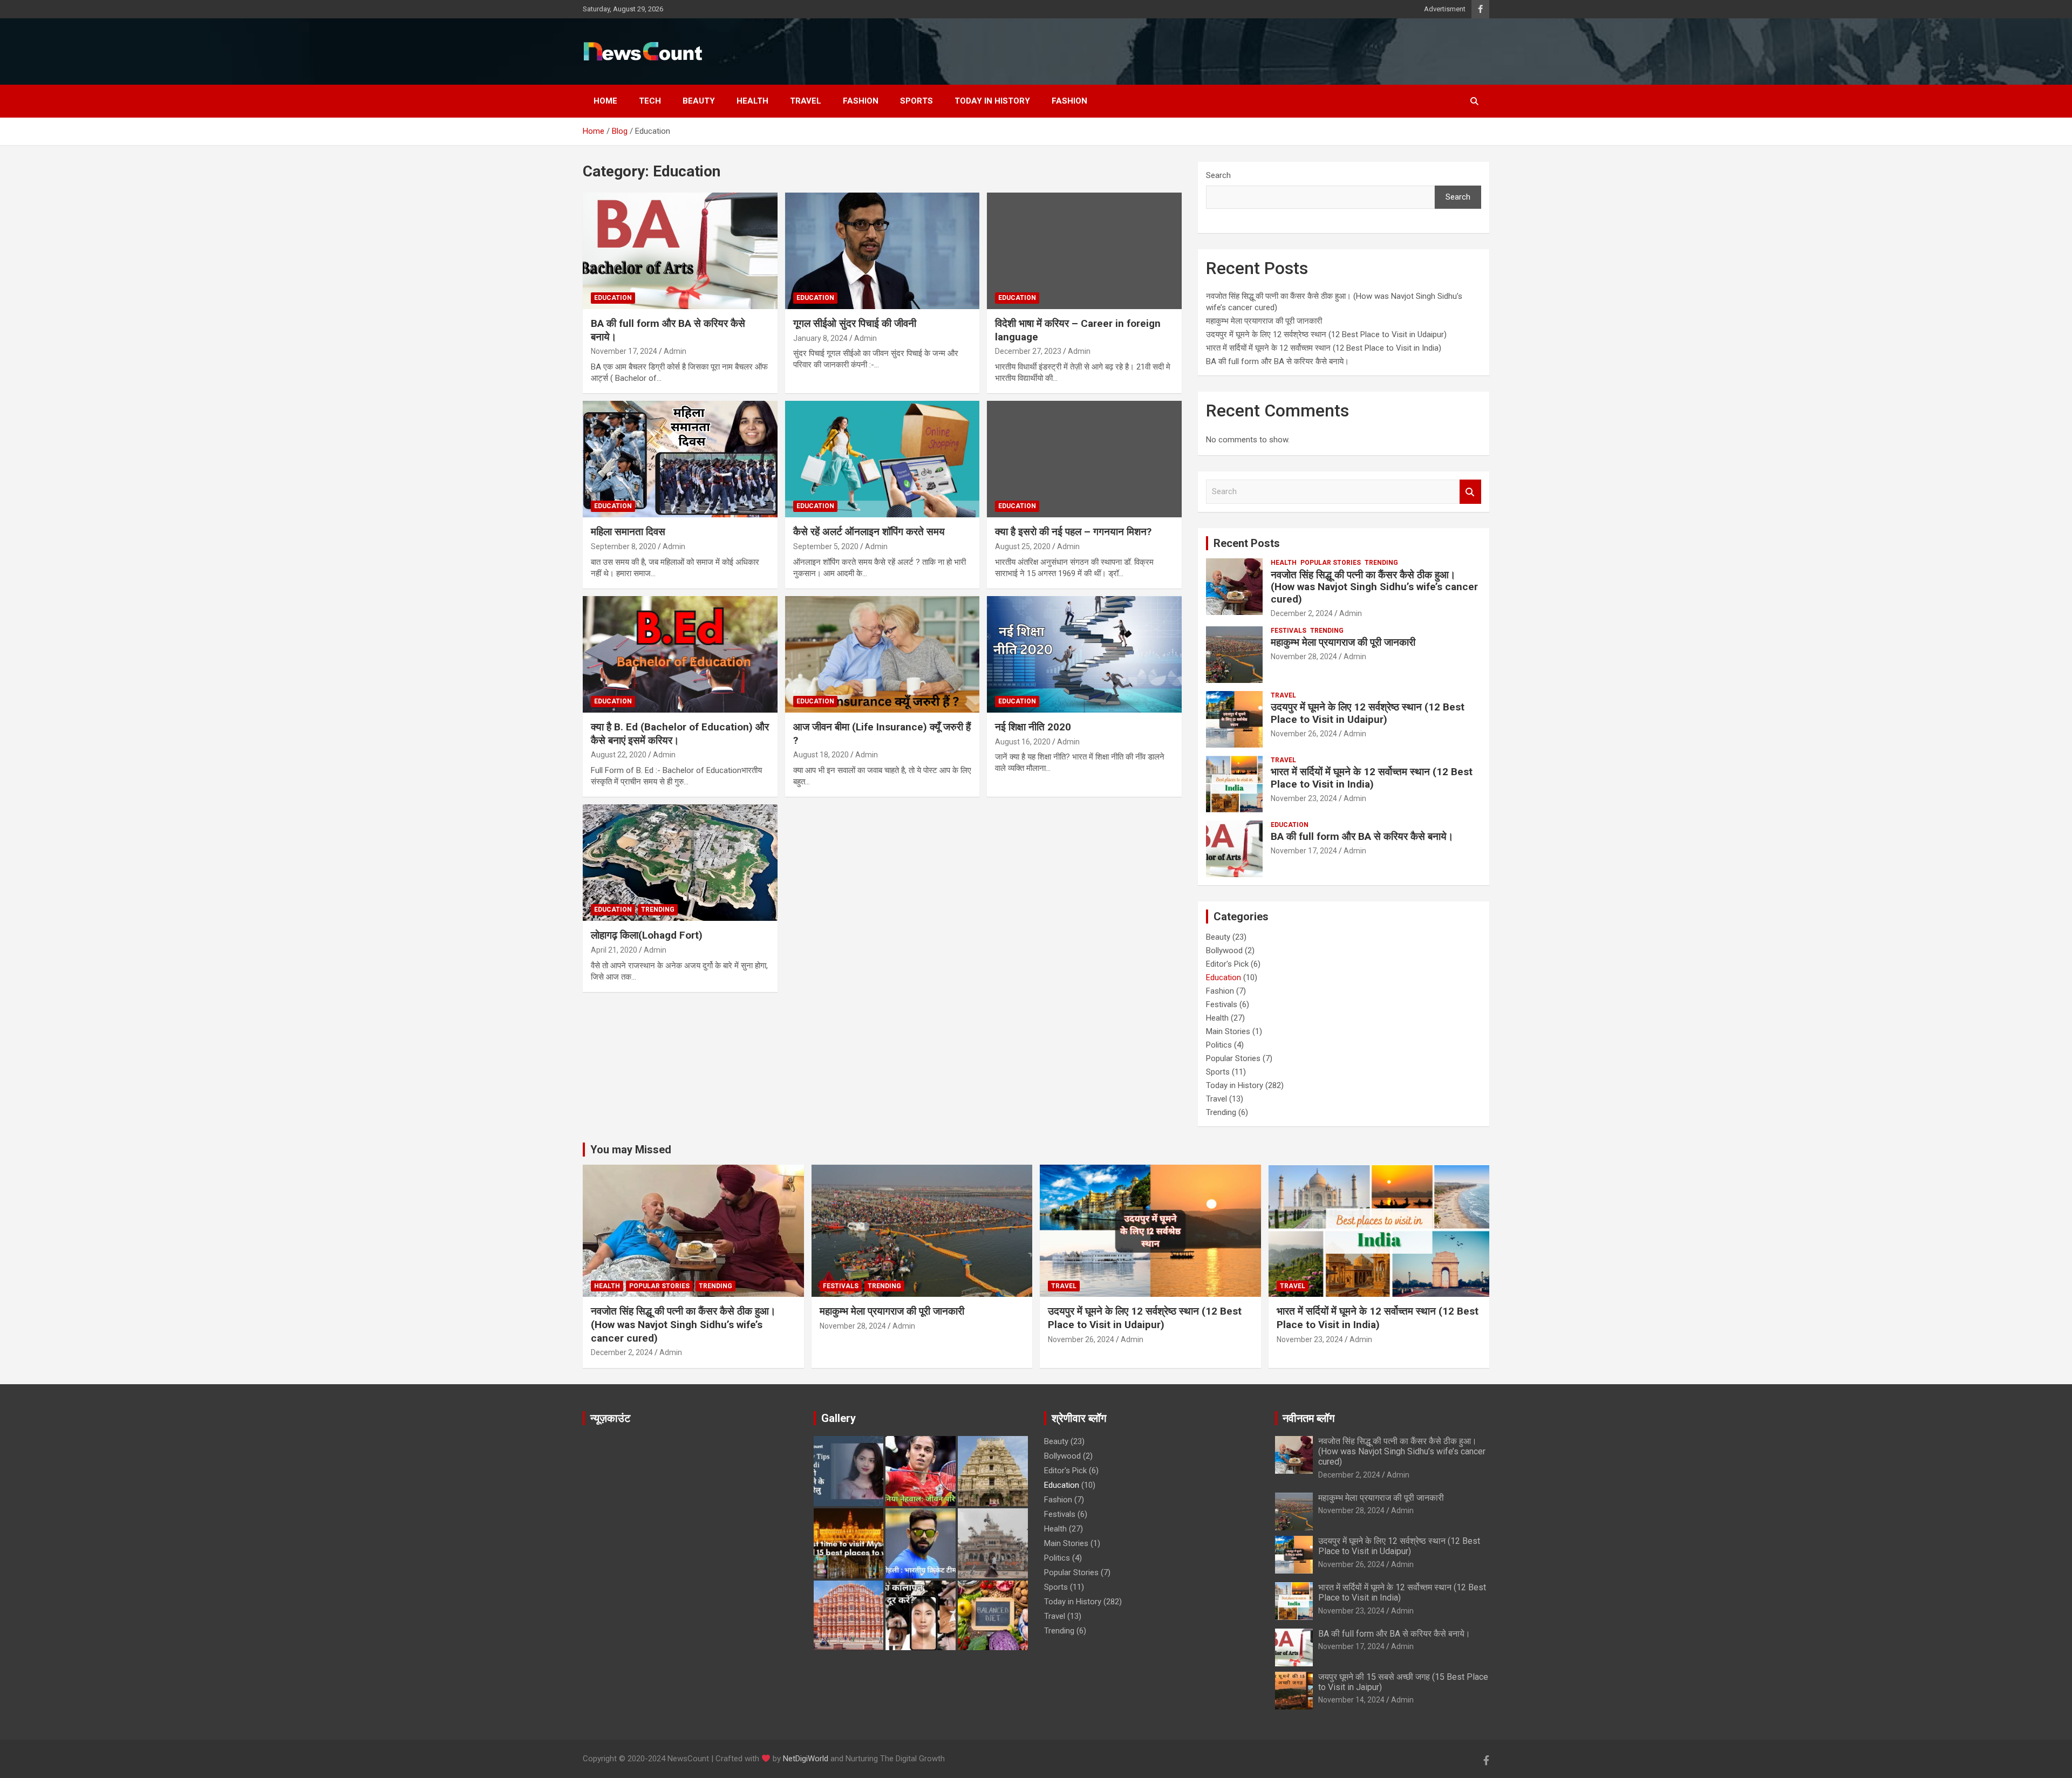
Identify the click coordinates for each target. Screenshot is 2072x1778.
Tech (650, 101)
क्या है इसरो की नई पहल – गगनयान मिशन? (1073, 532)
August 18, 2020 (821, 755)
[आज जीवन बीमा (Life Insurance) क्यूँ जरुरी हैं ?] (882, 654)
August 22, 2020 (619, 755)
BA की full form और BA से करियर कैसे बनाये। (1277, 361)
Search (1218, 175)
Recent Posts (1247, 543)
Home (605, 101)
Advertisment (1445, 9)
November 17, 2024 (624, 351)
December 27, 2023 (1028, 351)
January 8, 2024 (820, 338)
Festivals (1289, 631)
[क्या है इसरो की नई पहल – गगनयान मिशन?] (1084, 459)
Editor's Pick (1227, 964)
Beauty (699, 101)
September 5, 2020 (826, 546)
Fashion (861, 101)
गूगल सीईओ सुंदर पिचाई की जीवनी (855, 323)
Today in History (992, 101)
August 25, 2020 (1023, 546)
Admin (675, 351)
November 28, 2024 (1304, 657)
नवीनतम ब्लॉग (1308, 1418)
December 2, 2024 (1302, 613)
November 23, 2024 (1304, 798)
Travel (806, 101)
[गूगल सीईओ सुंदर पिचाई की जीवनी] (882, 251)
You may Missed (631, 1150)
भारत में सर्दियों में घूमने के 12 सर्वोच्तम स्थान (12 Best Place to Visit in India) (1324, 348)
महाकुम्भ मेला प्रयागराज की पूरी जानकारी (1265, 321)
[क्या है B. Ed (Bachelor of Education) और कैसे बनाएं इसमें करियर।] (680, 654)
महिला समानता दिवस (628, 532)
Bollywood (1224, 950)
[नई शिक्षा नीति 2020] (1084, 654)
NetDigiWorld (806, 1759)
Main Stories (1228, 1031)
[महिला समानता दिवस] (680, 459)
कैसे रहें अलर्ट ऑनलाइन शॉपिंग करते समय (869, 532)
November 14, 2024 (1351, 1700)
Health (752, 101)
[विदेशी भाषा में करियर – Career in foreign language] (1084, 251)
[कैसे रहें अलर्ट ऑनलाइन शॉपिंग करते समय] (882, 459)
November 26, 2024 (1304, 734)
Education (613, 298)
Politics (1219, 1045)
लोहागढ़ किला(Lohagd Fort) (647, 935)
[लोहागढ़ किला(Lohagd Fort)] (680, 863)
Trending (658, 909)
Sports (916, 101)
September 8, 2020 (623, 546)
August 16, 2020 (1023, 742)
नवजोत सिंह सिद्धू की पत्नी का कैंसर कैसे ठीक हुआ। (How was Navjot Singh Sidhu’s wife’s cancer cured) (1374, 587)
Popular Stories (1331, 563)
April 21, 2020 (614, 950)
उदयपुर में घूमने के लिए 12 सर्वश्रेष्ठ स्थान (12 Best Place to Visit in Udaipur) (1326, 334)
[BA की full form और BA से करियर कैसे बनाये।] (680, 251)
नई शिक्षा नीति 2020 (1033, 727)
